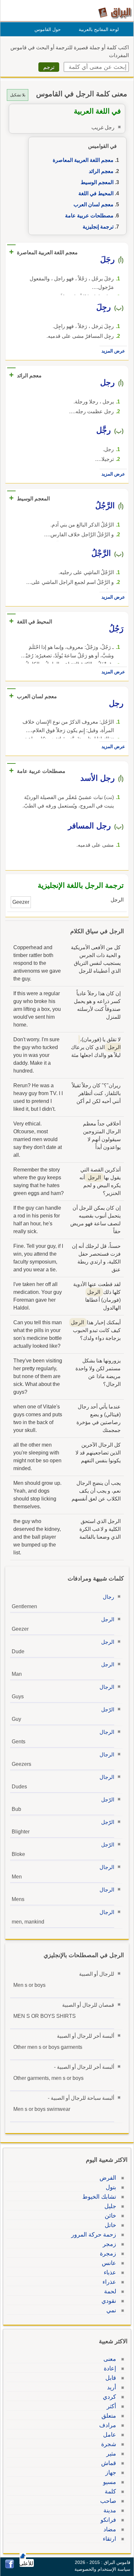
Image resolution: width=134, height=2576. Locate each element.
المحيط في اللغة (96, 193)
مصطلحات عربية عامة (89, 216)
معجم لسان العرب (94, 204)
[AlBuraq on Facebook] (10, 2567)
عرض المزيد (113, 351)
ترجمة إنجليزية (98, 227)
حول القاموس (48, 29)
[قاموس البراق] (115, 13)
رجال (108, 1597)
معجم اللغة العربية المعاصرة (83, 160)
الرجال (107, 1687)
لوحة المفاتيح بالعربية (99, 29)
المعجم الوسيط (97, 182)
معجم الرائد (101, 171)
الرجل (108, 1619)
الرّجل (108, 1710)
